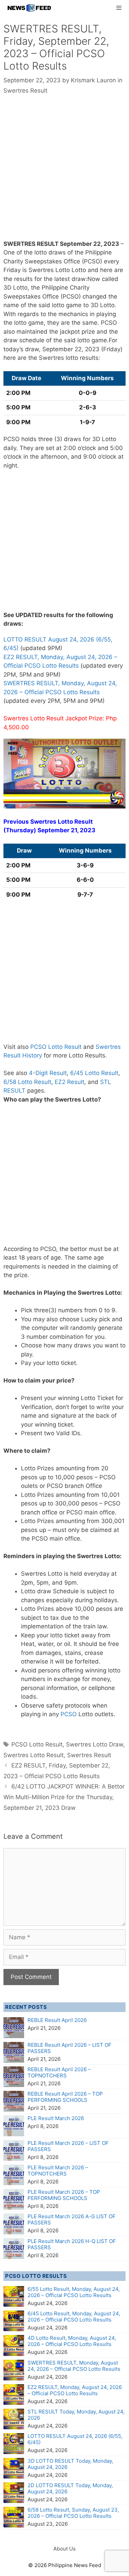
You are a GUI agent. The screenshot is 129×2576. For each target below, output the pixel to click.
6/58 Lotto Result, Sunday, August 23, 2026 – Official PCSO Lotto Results (73, 2513)
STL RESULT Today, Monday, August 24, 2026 (76, 2415)
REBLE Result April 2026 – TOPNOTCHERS (59, 2072)
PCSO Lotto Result (56, 1047)
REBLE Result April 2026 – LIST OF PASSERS (69, 2048)
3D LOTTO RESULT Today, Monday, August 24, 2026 (70, 2464)
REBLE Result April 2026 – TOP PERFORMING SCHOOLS (65, 2097)
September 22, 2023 (89, 244)
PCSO (69, 1714)
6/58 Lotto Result (27, 1082)
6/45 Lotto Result (94, 1073)
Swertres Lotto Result (34, 1755)
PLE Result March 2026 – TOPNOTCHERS (58, 2171)
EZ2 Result (69, 1082)
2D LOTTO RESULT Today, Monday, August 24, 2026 (70, 2488)
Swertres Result (25, 91)
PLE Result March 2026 (56, 2118)
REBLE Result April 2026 (57, 2020)
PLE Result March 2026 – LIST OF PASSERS (68, 2146)
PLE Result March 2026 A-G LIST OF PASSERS (72, 2219)
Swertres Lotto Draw (95, 1744)
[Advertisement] (64, 172)
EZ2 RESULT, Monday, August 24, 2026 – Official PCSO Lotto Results (75, 2390)
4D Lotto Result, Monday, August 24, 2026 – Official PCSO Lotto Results (72, 2341)
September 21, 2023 (66, 830)
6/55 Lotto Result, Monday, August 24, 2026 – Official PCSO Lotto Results (74, 2292)
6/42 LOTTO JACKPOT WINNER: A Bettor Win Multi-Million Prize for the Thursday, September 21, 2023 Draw (64, 1797)
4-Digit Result (48, 1073)
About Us (64, 2549)
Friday (12, 270)
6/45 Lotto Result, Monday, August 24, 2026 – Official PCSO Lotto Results (74, 2317)
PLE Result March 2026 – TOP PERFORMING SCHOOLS (64, 2195)
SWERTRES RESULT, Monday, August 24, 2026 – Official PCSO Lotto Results (74, 2366)
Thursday (20, 830)
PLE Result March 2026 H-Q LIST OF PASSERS (72, 2244)
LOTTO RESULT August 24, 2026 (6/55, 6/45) (75, 2439)
